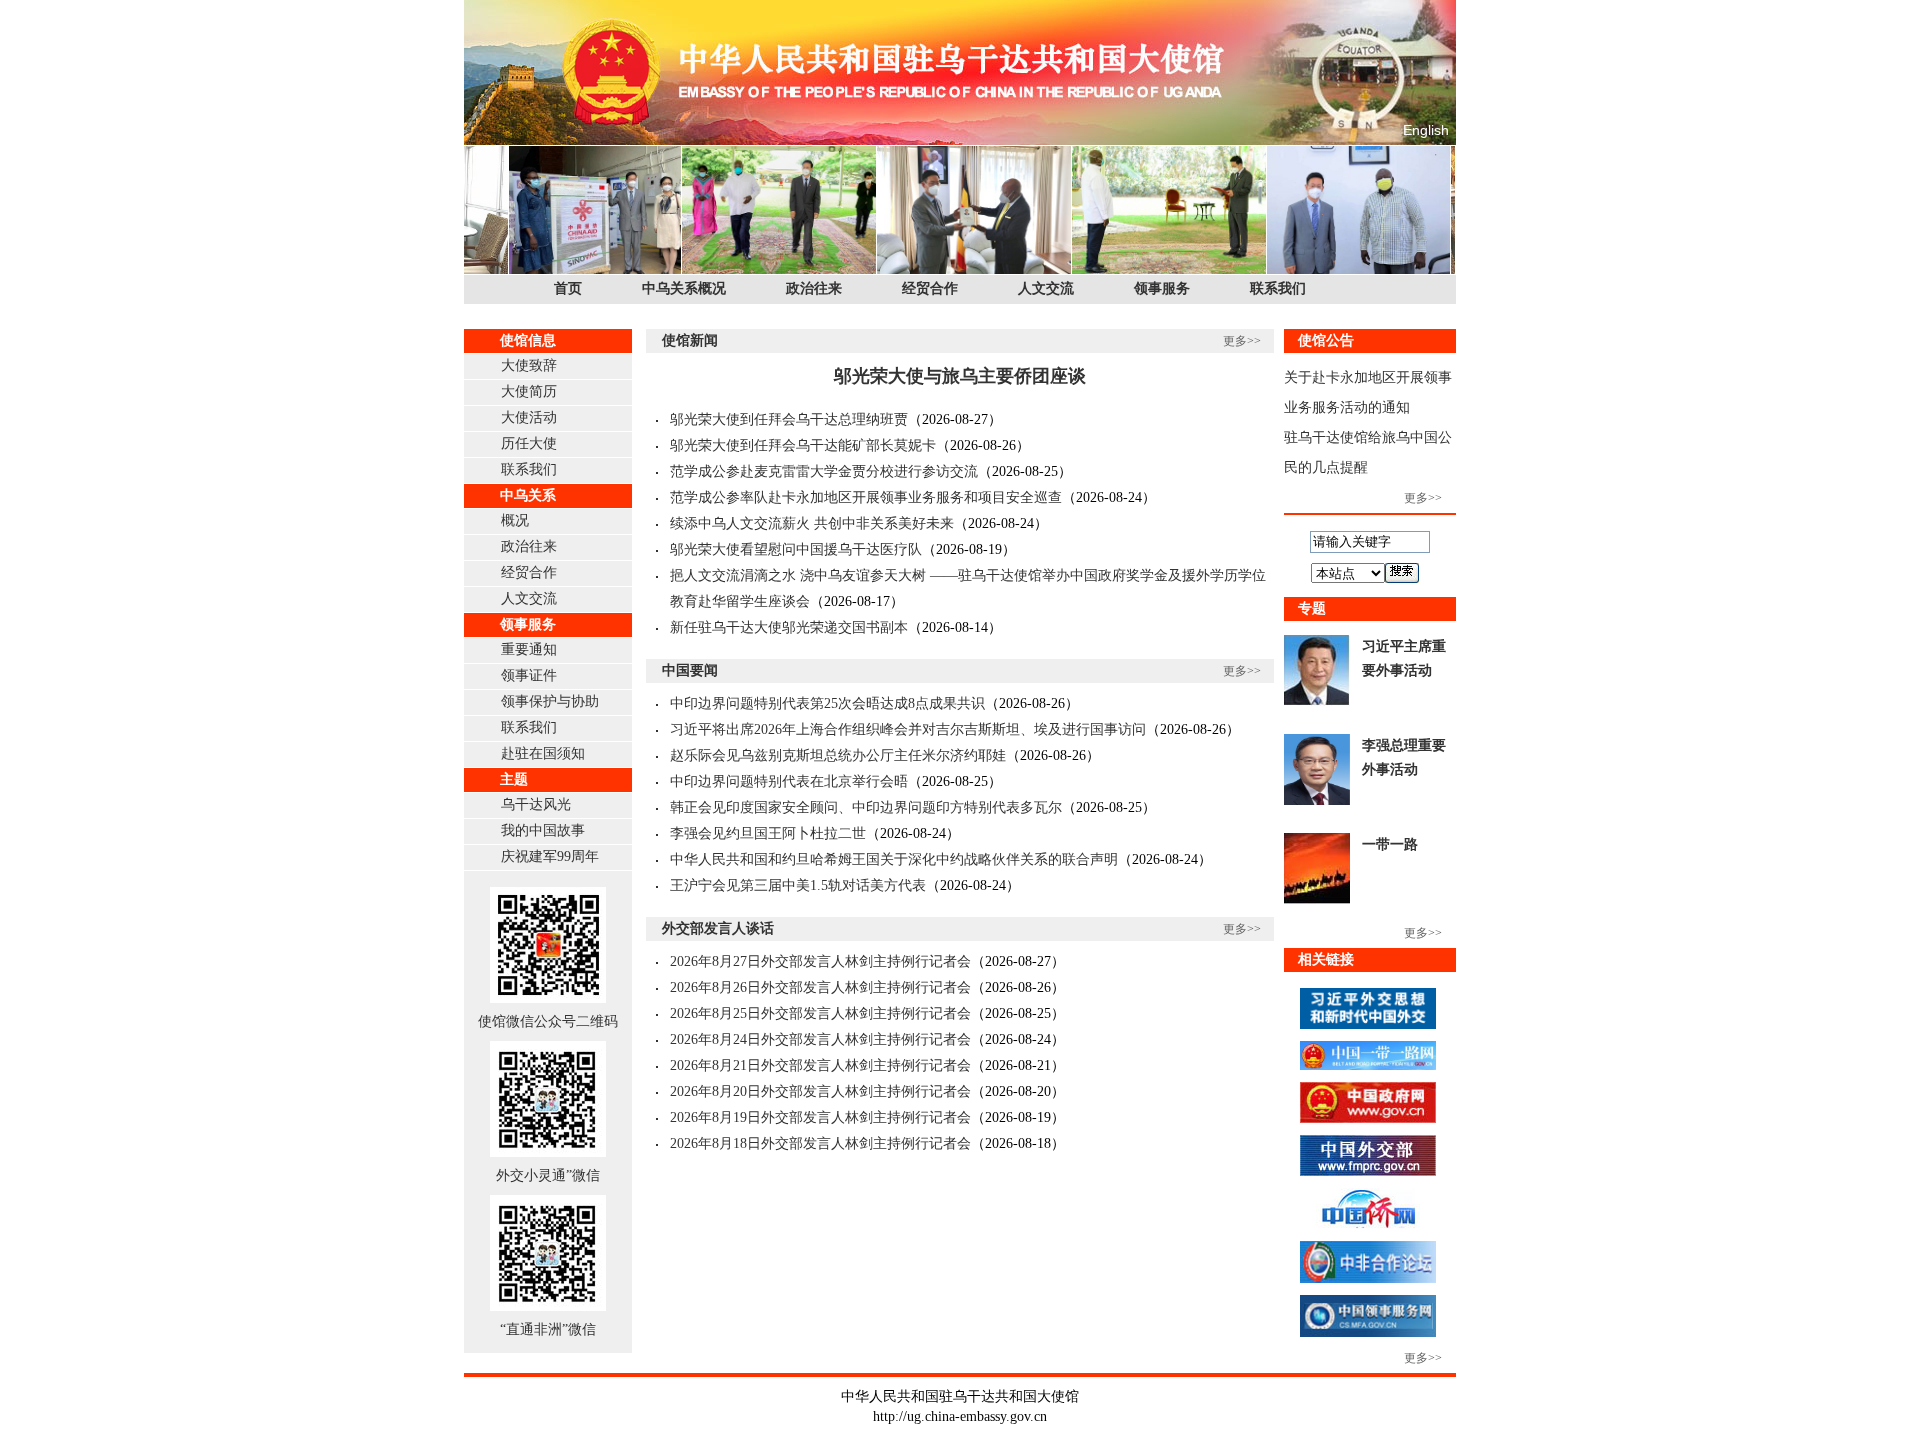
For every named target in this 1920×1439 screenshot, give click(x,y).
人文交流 (1046, 288)
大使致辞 (529, 365)
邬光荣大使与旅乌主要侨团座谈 (960, 376)
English (1426, 130)
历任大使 (529, 443)
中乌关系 (528, 495)
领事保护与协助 (550, 701)
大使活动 (529, 417)
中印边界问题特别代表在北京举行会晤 (789, 781)
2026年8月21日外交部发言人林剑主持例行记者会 (820, 1065)
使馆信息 (528, 340)
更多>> (1242, 341)
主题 (514, 779)
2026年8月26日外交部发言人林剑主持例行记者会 (820, 987)
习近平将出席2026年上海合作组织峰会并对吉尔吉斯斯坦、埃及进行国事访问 (908, 729)
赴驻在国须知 (543, 753)
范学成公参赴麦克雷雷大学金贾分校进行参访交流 (824, 471)
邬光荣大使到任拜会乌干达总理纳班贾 (789, 419)
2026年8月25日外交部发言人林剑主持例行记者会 (820, 1013)
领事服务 (1162, 288)
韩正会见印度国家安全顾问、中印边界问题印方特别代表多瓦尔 (866, 807)
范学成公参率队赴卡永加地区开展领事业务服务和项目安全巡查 (866, 497)
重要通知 (529, 649)
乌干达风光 (536, 804)
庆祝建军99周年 (550, 856)
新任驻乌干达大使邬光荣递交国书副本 (789, 627)
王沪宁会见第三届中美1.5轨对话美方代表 (798, 885)
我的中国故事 (543, 830)
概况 (515, 520)
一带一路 (1390, 844)
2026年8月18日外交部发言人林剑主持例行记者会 (820, 1143)
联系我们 (1278, 288)
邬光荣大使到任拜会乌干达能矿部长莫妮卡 (803, 445)
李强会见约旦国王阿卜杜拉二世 (768, 833)
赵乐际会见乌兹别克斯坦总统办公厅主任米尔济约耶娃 (838, 755)
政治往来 (814, 288)
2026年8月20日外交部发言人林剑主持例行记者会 (820, 1091)
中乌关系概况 (684, 288)
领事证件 (529, 675)
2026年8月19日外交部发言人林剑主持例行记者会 (820, 1117)
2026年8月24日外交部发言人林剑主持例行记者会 (820, 1039)
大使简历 (529, 391)
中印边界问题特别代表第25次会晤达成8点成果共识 (827, 703)
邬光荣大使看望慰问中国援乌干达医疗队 (796, 549)
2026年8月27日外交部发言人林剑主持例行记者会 (820, 961)
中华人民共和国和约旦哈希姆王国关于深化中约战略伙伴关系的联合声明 (894, 859)
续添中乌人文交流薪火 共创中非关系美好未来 (812, 523)
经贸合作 (930, 288)
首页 (568, 288)
